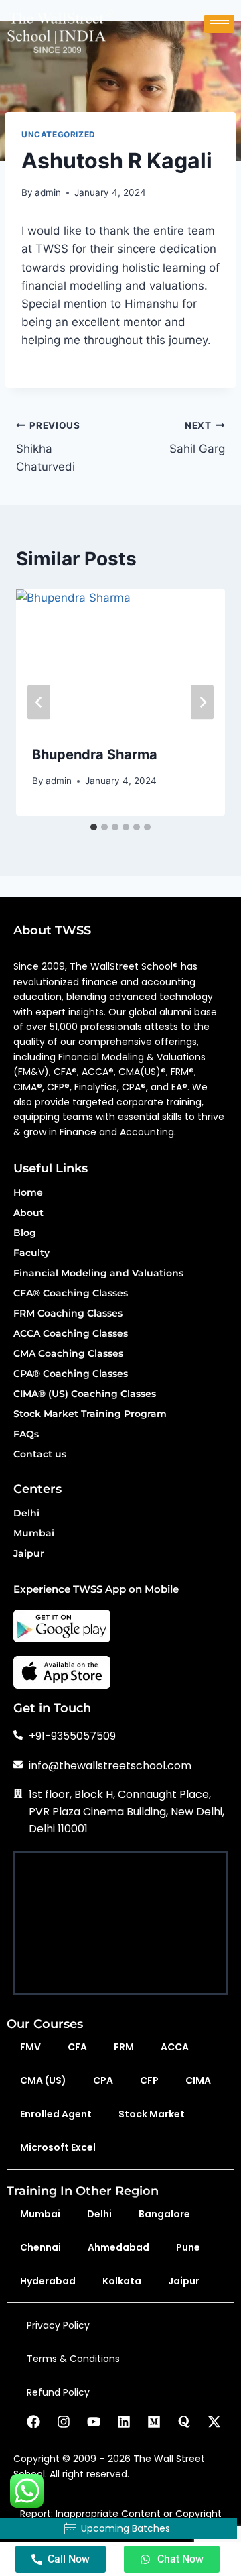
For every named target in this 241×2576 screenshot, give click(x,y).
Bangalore (164, 2214)
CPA (103, 2080)
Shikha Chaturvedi (48, 447)
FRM (124, 2047)
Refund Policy (58, 2392)
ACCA (175, 2047)
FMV (30, 2047)
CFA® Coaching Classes (71, 1294)
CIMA (198, 2080)
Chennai (41, 2247)
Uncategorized (59, 134)
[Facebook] (33, 2422)
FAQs (26, 1435)
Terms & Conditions (73, 2359)
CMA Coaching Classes (68, 1354)
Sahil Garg (197, 438)
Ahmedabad (118, 2247)
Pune (188, 2247)
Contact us (40, 1455)
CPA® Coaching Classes (71, 1374)
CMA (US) (43, 2080)
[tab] (94, 827)
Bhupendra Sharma (95, 754)
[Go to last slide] (39, 703)
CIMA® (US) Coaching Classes (85, 1394)
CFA (77, 2047)
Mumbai (34, 1534)
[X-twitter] (214, 2422)
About (28, 1213)
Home (28, 1193)
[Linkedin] (124, 2422)
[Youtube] (94, 2422)
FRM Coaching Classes (68, 1314)
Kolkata (122, 2281)
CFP (149, 2080)
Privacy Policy (58, 2325)
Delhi (26, 1514)
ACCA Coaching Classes (71, 1334)
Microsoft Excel (58, 2147)
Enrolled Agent (56, 2114)
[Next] (202, 703)
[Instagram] (64, 2422)
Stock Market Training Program (90, 1414)
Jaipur (29, 1554)
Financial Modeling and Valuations (98, 1274)
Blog (25, 1233)
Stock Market (152, 2114)
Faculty (31, 1253)
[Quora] (184, 2422)
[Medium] (154, 2422)
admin (48, 192)
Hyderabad (48, 2281)
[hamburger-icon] (219, 24)
